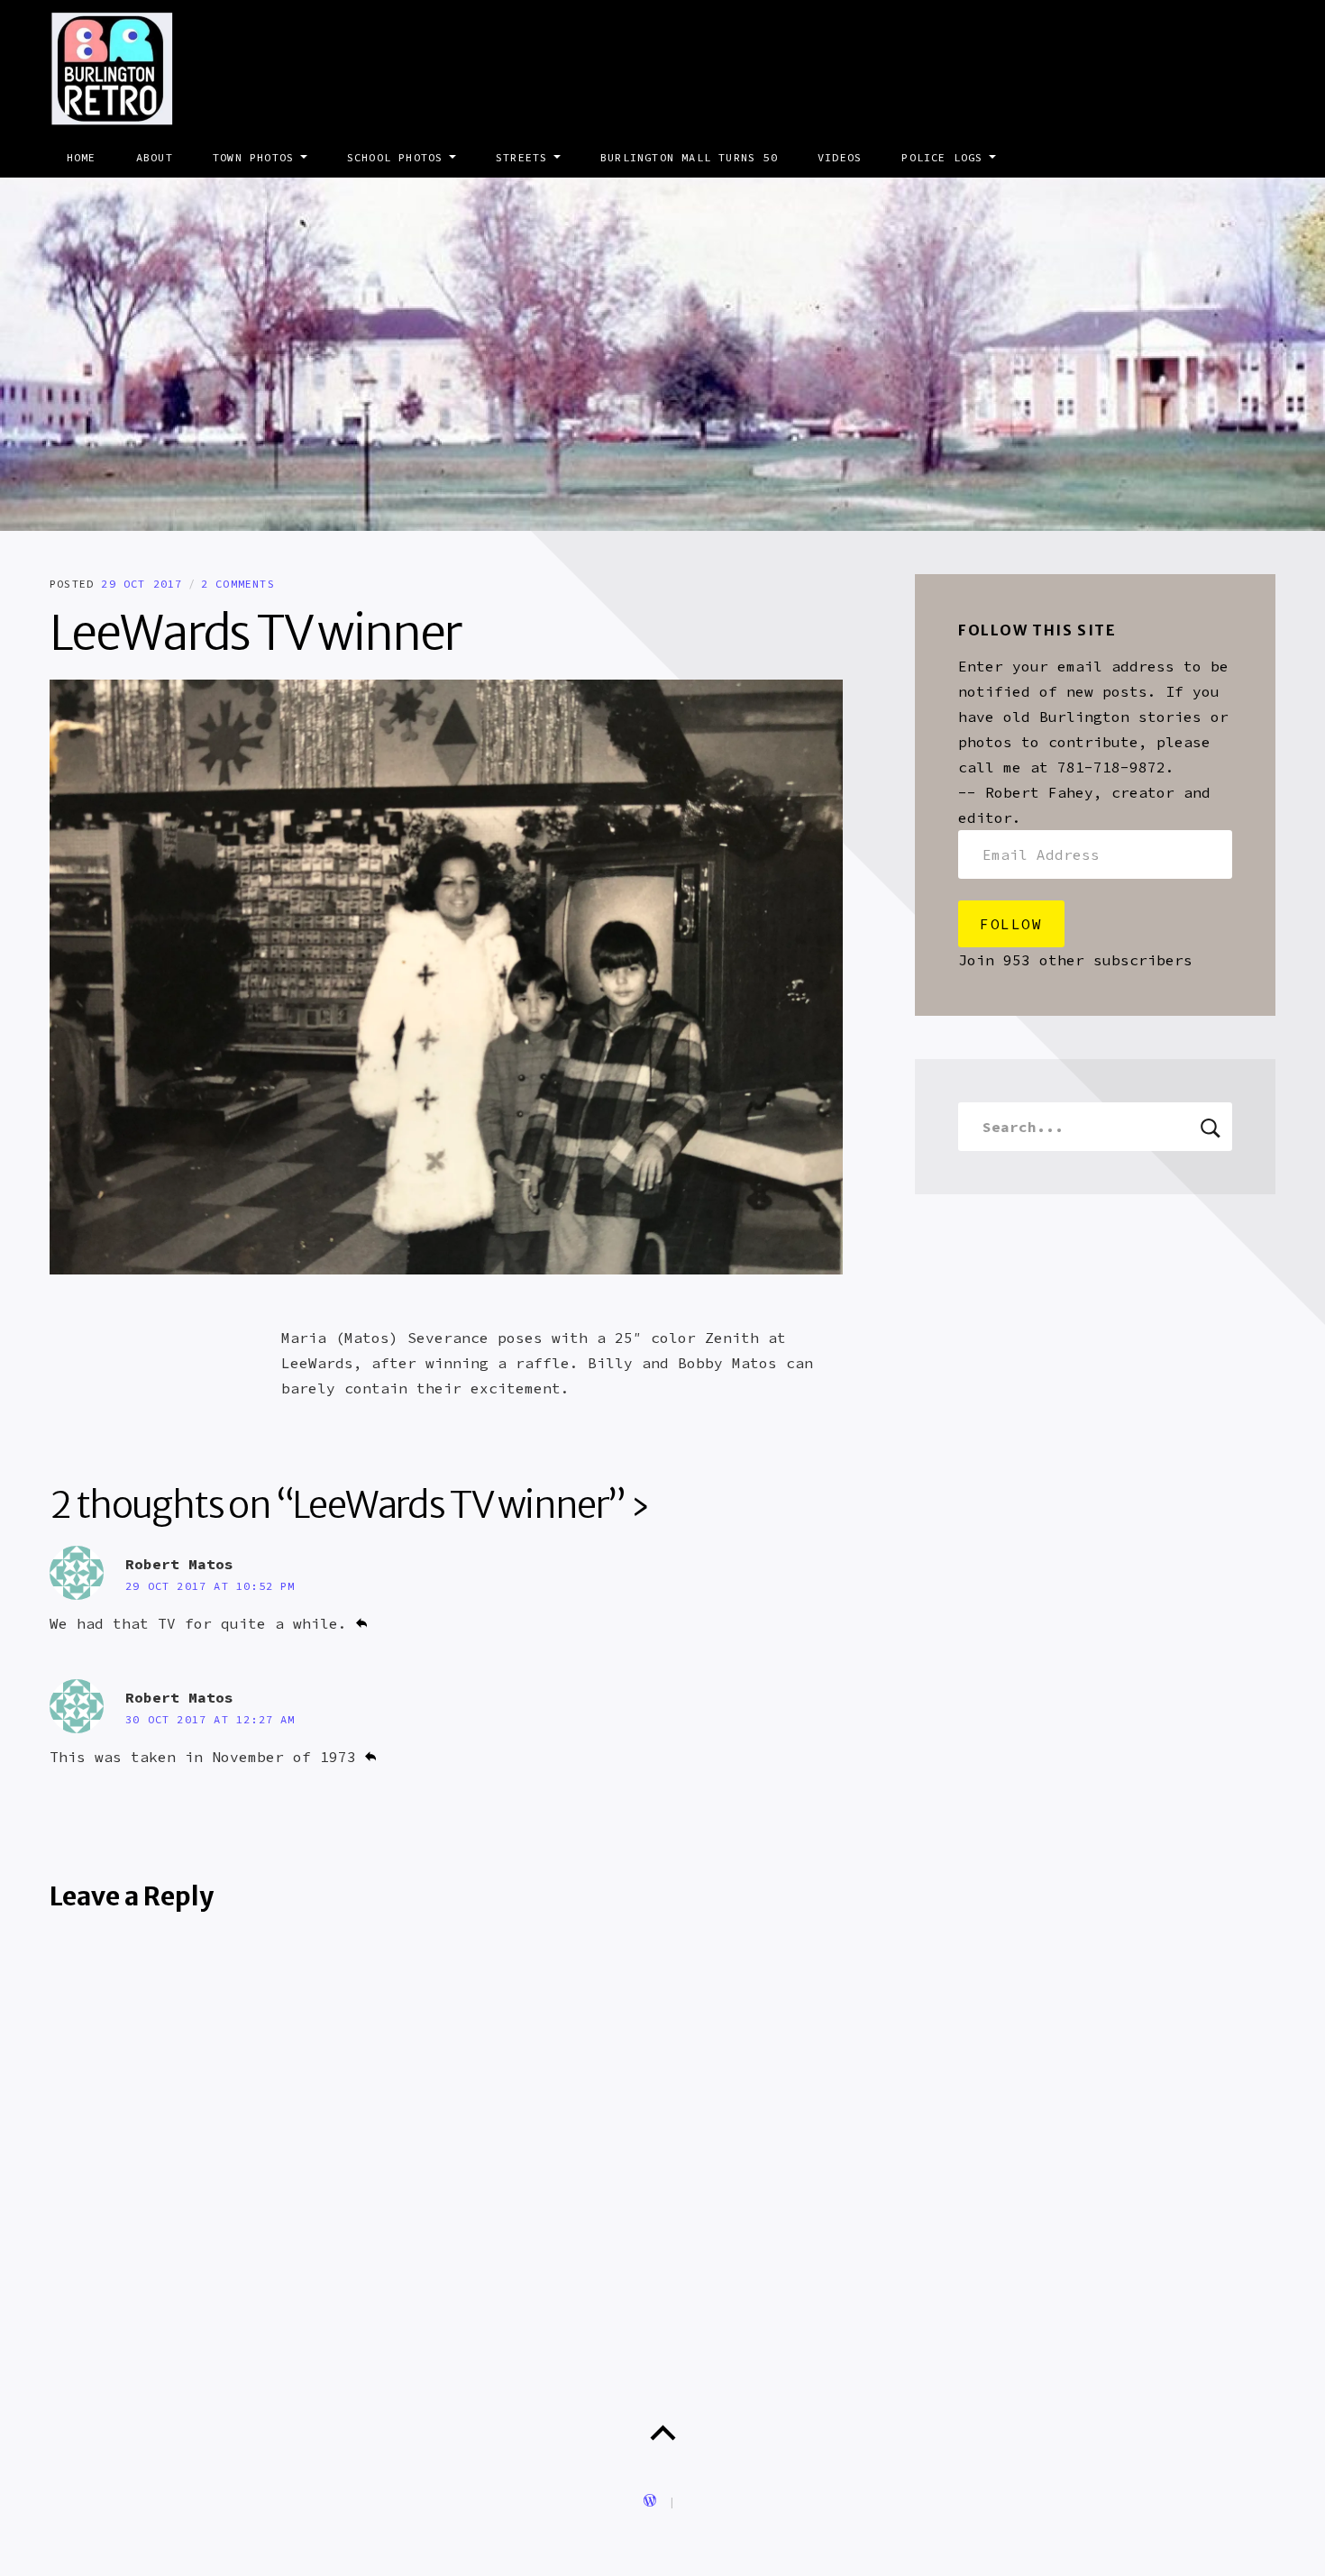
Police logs (942, 157)
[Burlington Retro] (662, 354)
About (155, 157)
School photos (395, 157)
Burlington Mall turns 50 (689, 157)
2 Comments (238, 584)
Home (82, 157)
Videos (840, 157)
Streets (521, 157)
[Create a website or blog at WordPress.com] (650, 2502)
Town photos (253, 157)
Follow (1011, 924)
